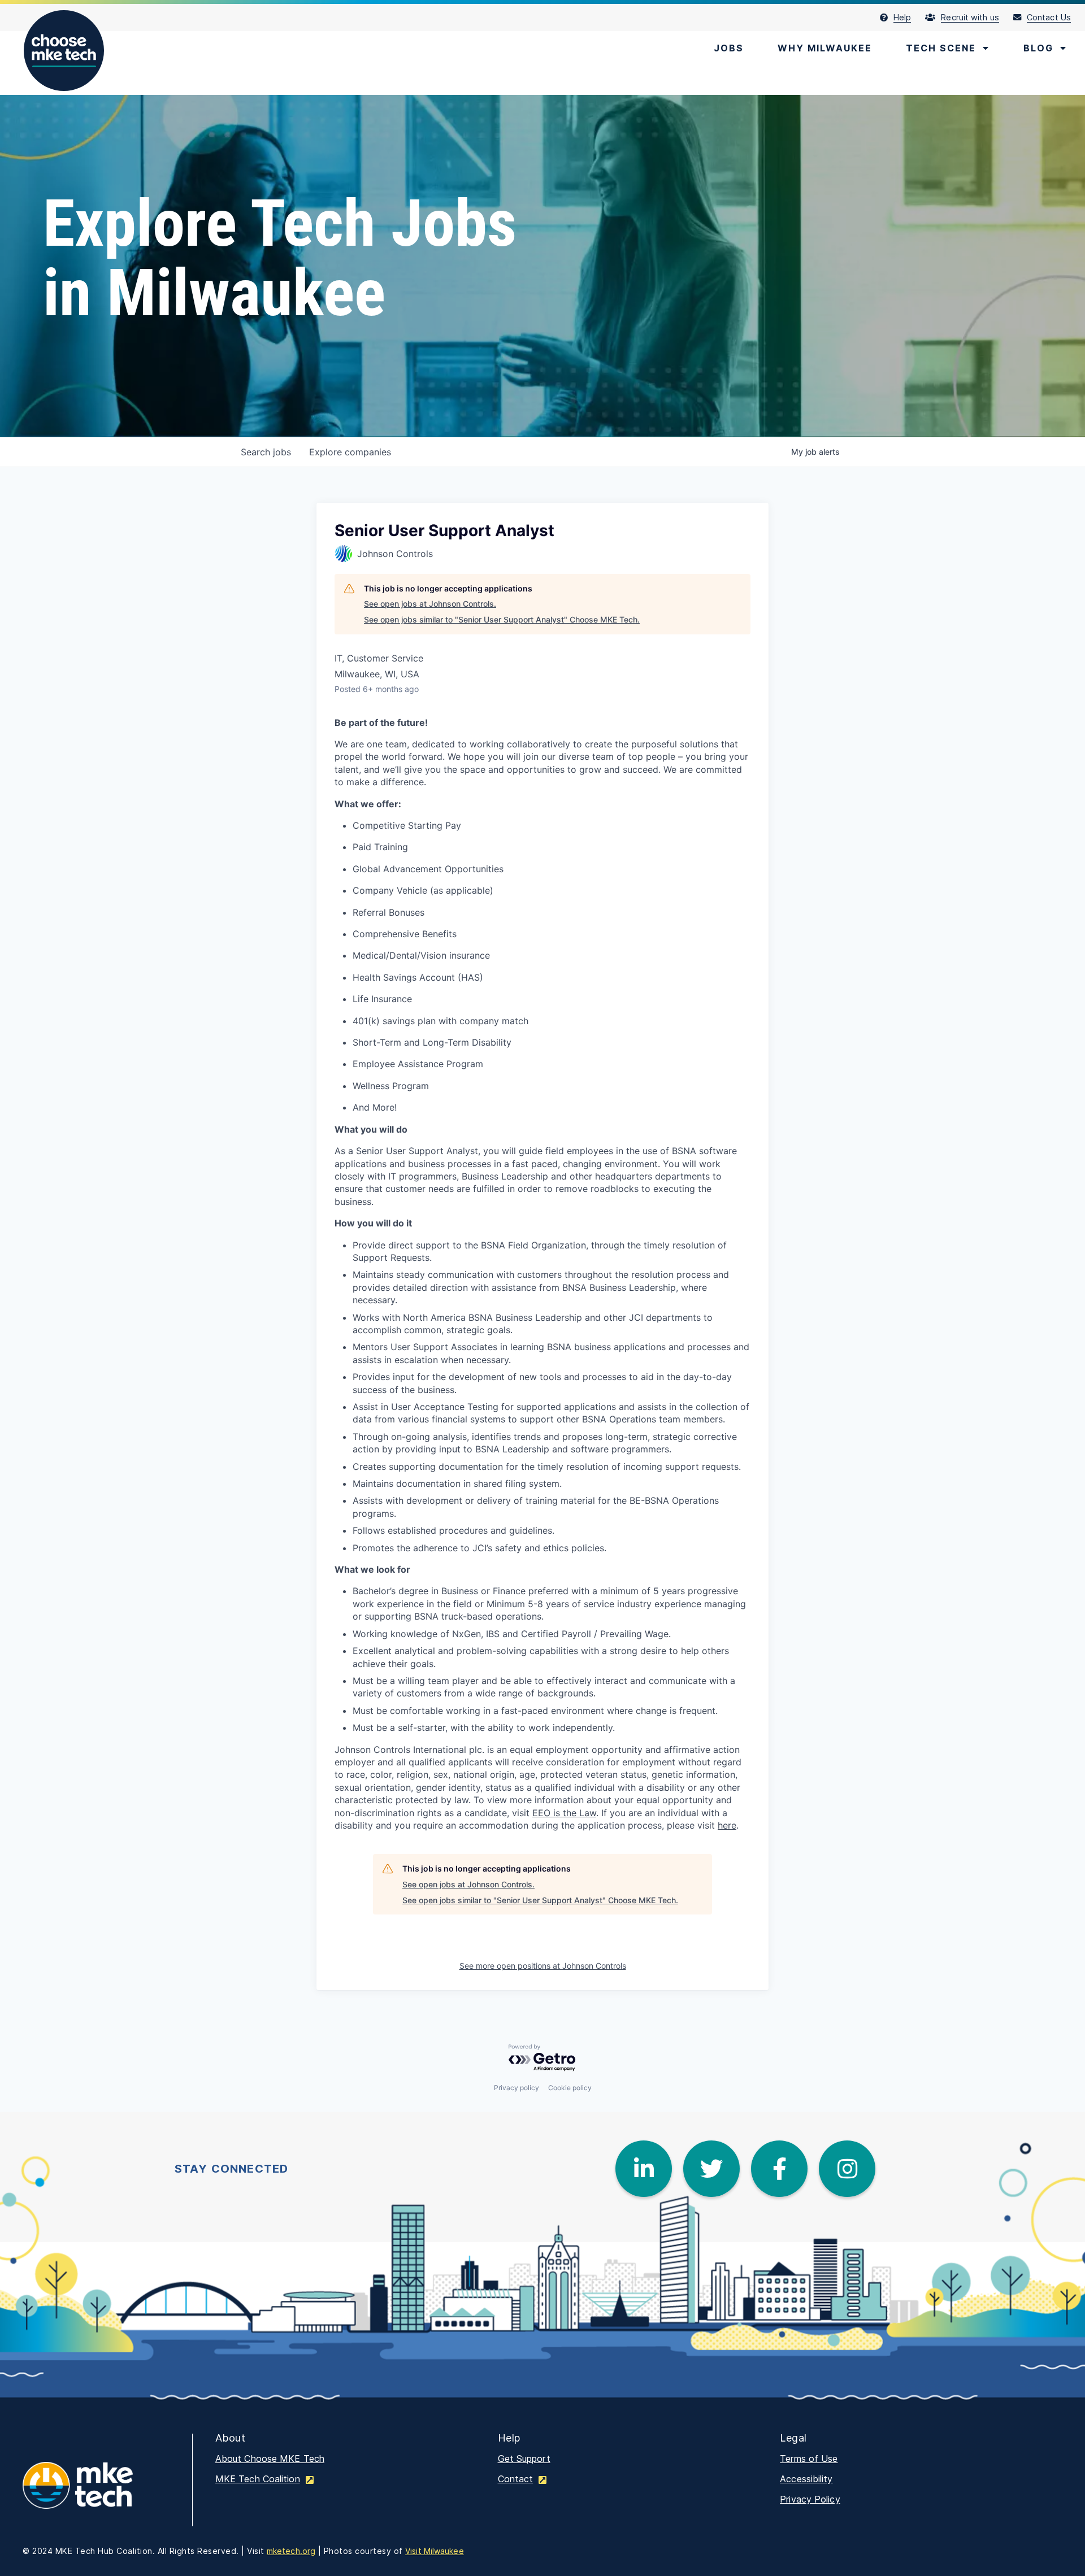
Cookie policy (570, 2088)
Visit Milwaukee (435, 2551)
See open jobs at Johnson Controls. (430, 604)
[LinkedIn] (644, 2169)
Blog (1038, 48)
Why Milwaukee (825, 48)
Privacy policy (517, 2088)
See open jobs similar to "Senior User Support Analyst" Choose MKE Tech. (502, 619)
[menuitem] (903, 18)
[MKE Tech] (96, 2493)
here (727, 1825)
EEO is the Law (564, 1813)
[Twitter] (711, 2169)
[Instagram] (847, 2169)
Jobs (729, 48)
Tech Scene (941, 48)
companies (350, 452)
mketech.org (291, 2551)
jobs (266, 452)
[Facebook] (779, 2169)
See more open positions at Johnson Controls (543, 1966)
